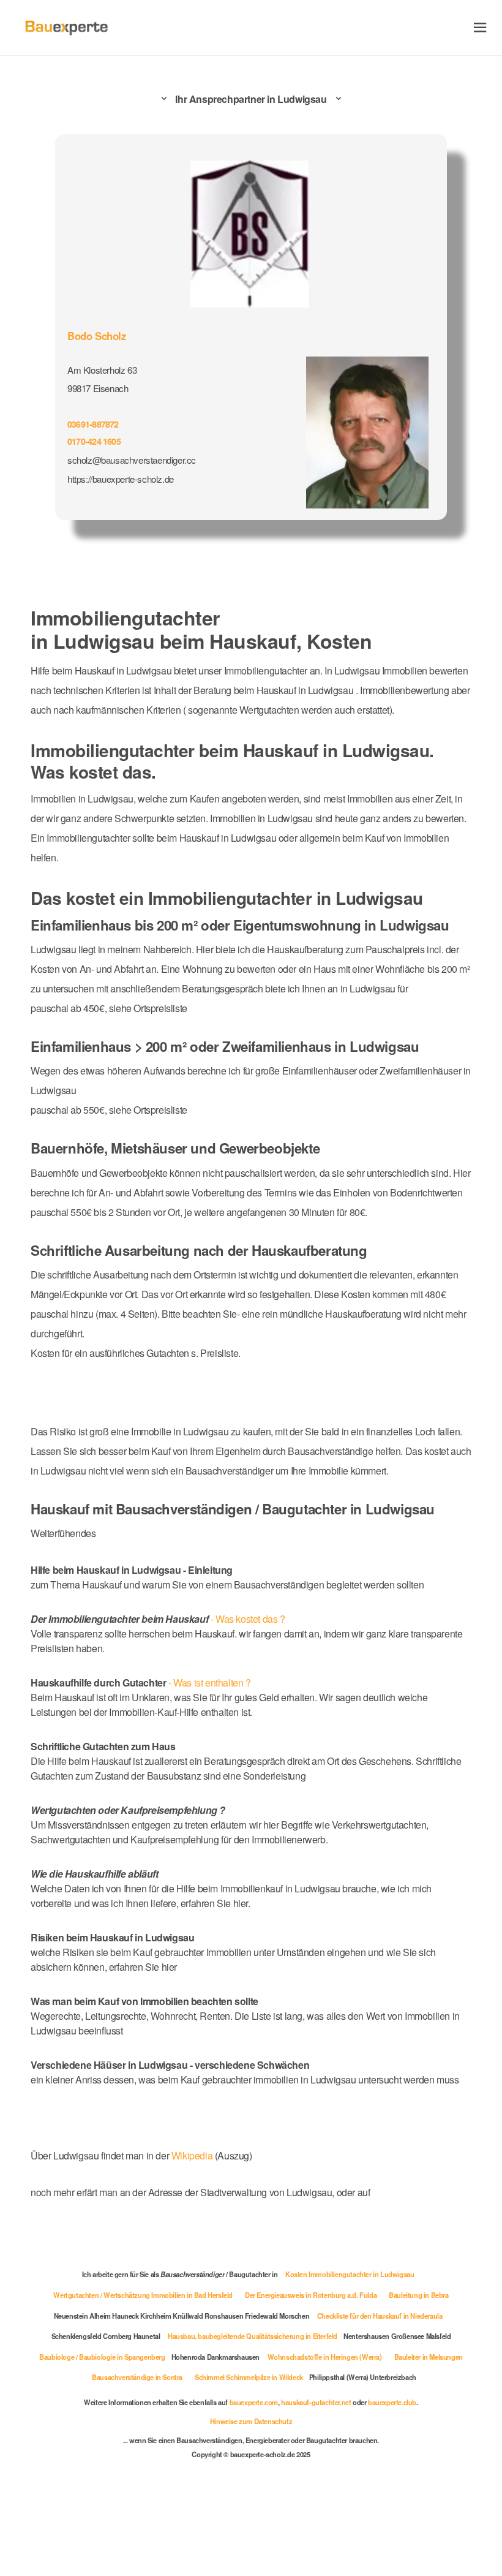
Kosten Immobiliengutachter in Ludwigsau (350, 2274)
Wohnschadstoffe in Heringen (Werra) (325, 2357)
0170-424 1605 (94, 441)
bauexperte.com (254, 2402)
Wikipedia (193, 2155)
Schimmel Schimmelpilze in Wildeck (249, 2377)
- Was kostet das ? (158, 1619)
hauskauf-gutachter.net (316, 2402)
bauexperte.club (392, 2402)
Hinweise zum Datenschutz (251, 2421)
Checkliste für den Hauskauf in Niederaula (380, 2316)
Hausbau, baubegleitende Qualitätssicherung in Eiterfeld (253, 2336)
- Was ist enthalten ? (141, 1683)
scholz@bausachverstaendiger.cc (132, 460)
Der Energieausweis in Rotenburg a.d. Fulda (311, 2295)
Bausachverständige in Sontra (137, 2377)
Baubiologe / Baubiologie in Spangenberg (102, 2357)
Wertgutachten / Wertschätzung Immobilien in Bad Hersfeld (143, 2295)
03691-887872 (93, 424)
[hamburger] (480, 27)
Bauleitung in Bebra (418, 2295)
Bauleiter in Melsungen (429, 2357)
